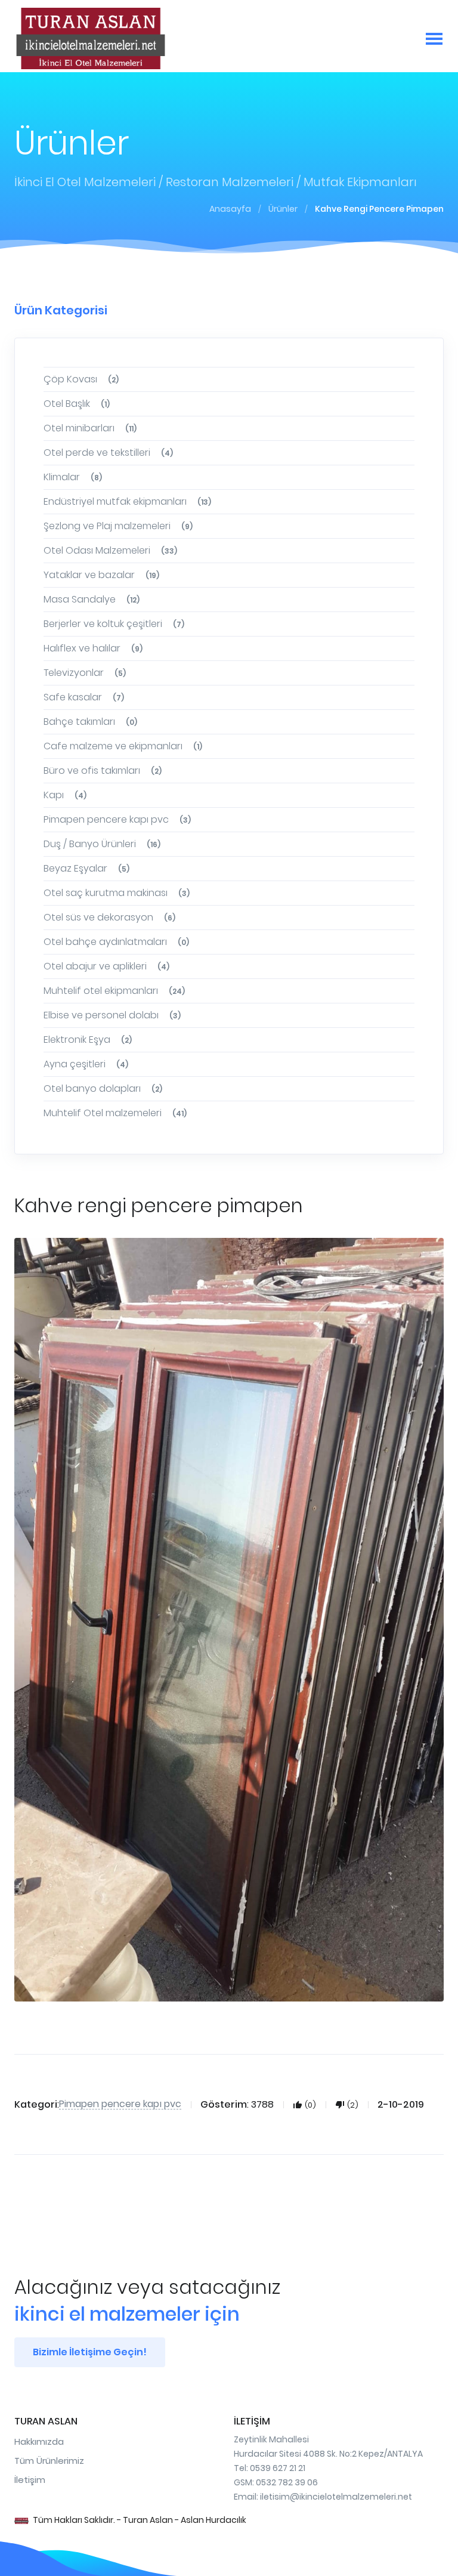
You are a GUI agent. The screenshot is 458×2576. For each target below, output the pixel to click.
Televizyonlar (85, 673)
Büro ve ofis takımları (103, 770)
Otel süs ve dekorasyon (109, 917)
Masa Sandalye (92, 599)
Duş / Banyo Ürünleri (102, 844)
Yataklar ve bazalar (101, 575)
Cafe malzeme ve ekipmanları (123, 746)
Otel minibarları (90, 428)
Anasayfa (230, 209)
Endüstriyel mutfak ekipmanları (127, 501)
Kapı (65, 795)
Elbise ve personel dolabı (112, 1015)
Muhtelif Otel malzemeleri (115, 1113)
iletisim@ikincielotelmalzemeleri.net (336, 2497)
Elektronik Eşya (88, 1040)
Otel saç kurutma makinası (117, 893)
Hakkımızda (39, 2441)
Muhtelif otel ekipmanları (114, 991)
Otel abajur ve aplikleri (106, 966)
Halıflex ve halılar (93, 648)
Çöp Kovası (81, 379)
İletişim (30, 2480)
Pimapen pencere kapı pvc (117, 819)
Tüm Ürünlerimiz (49, 2461)
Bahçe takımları (90, 722)
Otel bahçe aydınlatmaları (116, 942)
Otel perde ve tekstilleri (108, 453)
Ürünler (283, 209)
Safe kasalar (84, 697)
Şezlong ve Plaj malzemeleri (118, 526)
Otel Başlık (77, 404)
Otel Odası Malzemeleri (110, 550)
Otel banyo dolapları (103, 1088)
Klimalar (73, 477)
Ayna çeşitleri (86, 1064)
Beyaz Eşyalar (86, 868)
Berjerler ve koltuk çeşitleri (114, 624)
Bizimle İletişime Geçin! (90, 2352)
